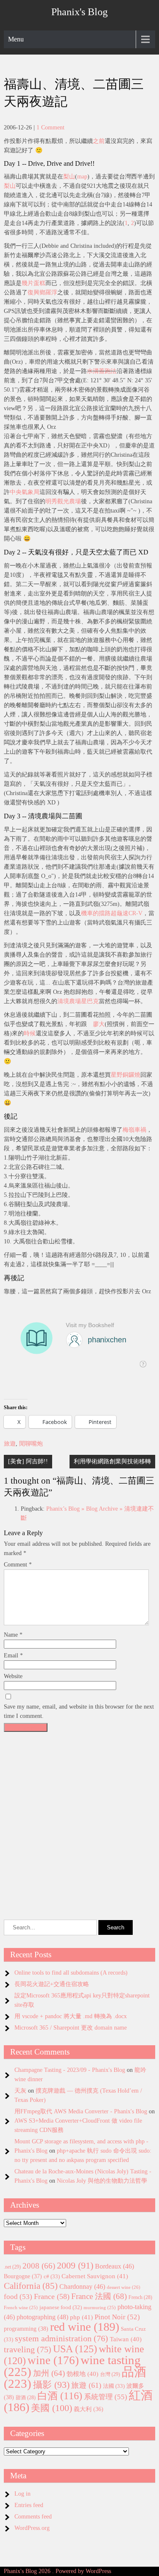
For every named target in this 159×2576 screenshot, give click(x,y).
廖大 (99, 1024)
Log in (22, 2494)
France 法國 (99, 2296)
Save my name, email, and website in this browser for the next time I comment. (79, 1711)
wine (53, 2360)
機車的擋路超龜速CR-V (112, 913)
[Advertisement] (79, 1815)
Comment (18, 1565)
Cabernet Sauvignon (95, 2276)
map (82, 177)
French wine (21, 2308)
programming (26, 2329)
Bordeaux (114, 2266)
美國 (52, 2408)
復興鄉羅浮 (42, 292)
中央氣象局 (25, 492)
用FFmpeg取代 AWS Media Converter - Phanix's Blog (81, 2111)
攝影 (51, 2385)
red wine (85, 2327)
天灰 (20, 2091)
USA (75, 2349)
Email (13, 1656)
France (52, 2296)
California (31, 2286)
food (18, 2297)
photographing (42, 2317)
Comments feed (33, 2517)
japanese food (61, 2307)
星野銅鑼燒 (126, 1075)
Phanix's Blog (79, 12)
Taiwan (126, 2339)
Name (13, 1635)
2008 (39, 2266)
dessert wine (124, 2287)
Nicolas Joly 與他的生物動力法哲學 (102, 2181)
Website (13, 1676)
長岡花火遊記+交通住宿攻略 (52, 1984)
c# (52, 2276)
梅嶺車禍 (134, 1130)
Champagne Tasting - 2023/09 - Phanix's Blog (70, 2070)
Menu (16, 39)
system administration (61, 2338)
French (140, 2298)
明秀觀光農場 (63, 501)
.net (12, 2267)
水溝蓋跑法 (102, 371)
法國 (114, 2386)
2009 (75, 2266)
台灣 (110, 2374)
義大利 (89, 2409)
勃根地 (82, 2374)
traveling (28, 2349)
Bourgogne (23, 2276)
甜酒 (26, 2398)
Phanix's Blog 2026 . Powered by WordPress (57, 2571)
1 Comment (50, 128)
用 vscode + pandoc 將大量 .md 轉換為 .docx (71, 2016)
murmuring (100, 2308)
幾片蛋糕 (33, 283)
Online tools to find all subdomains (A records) (71, 1973)
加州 (49, 2373)
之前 (99, 141)
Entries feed (29, 2505)
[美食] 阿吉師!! (28, 1461)
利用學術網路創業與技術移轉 (112, 1461)
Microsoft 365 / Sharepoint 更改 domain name (71, 2028)
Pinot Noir (117, 2317)
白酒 (60, 2396)
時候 (30, 1033)
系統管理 (106, 2397)
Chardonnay (82, 2287)
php (81, 2317)
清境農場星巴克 (78, 1001)
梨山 (69, 177)
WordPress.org (32, 2528)
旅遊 (10, 1444)
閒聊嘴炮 (31, 1444)
